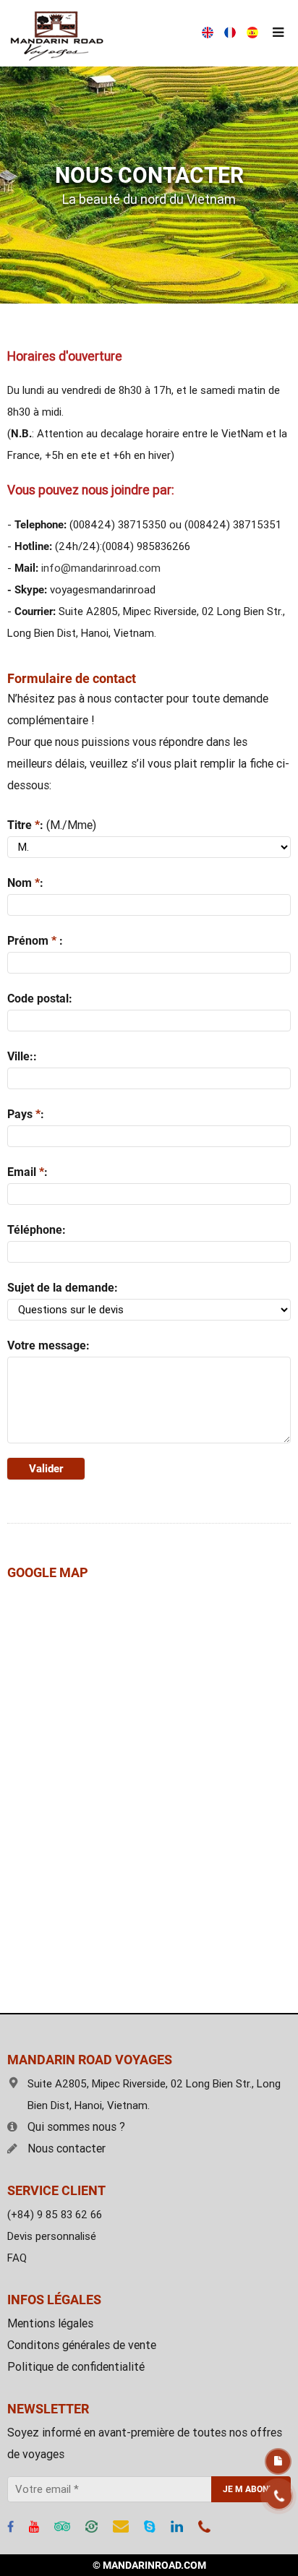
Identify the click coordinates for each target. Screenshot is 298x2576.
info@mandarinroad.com (101, 568)
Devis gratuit (278, 2461)
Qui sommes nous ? (76, 2127)
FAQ (17, 2258)
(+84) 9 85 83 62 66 (55, 2215)
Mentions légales (50, 2323)
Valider (46, 1469)
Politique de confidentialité (76, 2367)
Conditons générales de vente (82, 2345)
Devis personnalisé (52, 2236)
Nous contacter (67, 2148)
